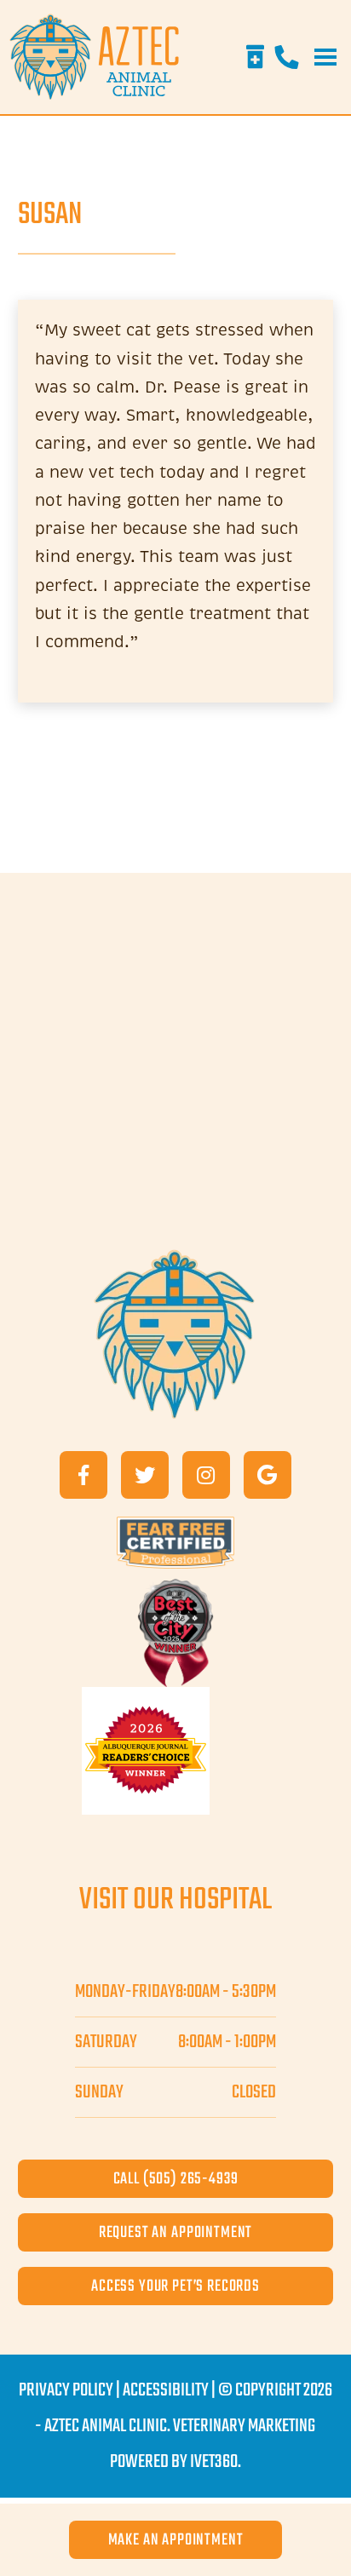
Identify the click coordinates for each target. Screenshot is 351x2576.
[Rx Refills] (255, 57)
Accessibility (166, 2390)
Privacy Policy (66, 2390)
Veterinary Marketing (244, 2426)
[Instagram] (206, 1475)
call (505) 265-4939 (176, 2179)
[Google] (268, 1475)
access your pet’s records (175, 2286)
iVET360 (214, 2462)
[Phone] (286, 57)
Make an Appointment (176, 2540)
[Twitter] (145, 1475)
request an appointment (175, 2232)
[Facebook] (83, 1475)
